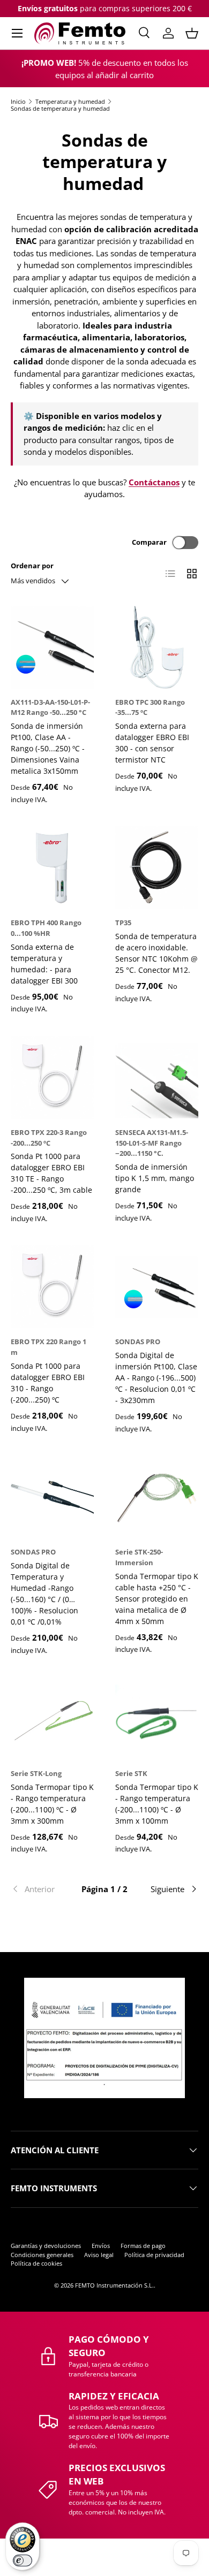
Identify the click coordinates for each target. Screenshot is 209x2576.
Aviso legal (99, 2255)
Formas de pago (143, 2246)
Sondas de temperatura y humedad (60, 108)
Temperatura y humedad (70, 101)
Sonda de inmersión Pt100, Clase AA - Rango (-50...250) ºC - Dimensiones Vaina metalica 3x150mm (48, 748)
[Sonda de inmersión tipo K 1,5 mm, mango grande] (157, 1077)
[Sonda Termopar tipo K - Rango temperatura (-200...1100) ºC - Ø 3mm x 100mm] (157, 1718)
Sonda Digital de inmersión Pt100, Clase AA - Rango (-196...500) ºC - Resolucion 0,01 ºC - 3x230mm (156, 1378)
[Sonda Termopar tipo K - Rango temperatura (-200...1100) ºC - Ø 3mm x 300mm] (52, 1718)
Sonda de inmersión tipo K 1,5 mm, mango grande (155, 1178)
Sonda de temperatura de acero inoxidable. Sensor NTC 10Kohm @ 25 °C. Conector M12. (156, 953)
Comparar (149, 542)
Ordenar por (32, 566)
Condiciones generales (42, 2255)
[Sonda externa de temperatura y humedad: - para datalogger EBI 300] (52, 868)
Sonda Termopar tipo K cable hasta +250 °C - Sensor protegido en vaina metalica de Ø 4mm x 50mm (157, 1599)
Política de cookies (36, 2263)
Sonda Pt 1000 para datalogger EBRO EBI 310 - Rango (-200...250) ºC (48, 1383)
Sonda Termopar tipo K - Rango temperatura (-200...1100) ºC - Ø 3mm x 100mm (157, 1804)
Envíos (101, 2246)
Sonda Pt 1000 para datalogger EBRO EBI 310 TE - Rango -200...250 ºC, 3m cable (51, 1173)
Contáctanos (154, 482)
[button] (192, 33)
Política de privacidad (154, 2255)
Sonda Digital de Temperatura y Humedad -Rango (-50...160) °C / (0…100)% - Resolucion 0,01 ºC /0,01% (44, 1594)
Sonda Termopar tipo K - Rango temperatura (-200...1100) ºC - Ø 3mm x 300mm (52, 1804)
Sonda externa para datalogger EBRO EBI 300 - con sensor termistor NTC (152, 743)
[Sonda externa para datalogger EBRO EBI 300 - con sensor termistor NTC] (157, 647)
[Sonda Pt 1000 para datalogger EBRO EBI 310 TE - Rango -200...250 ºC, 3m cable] (52, 1077)
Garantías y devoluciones (46, 2246)
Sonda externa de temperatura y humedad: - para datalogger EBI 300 (44, 964)
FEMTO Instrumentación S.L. (114, 2285)
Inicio (18, 101)
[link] (42, 1889)
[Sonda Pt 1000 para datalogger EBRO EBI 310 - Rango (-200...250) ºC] (52, 1287)
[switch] (23, 2560)
